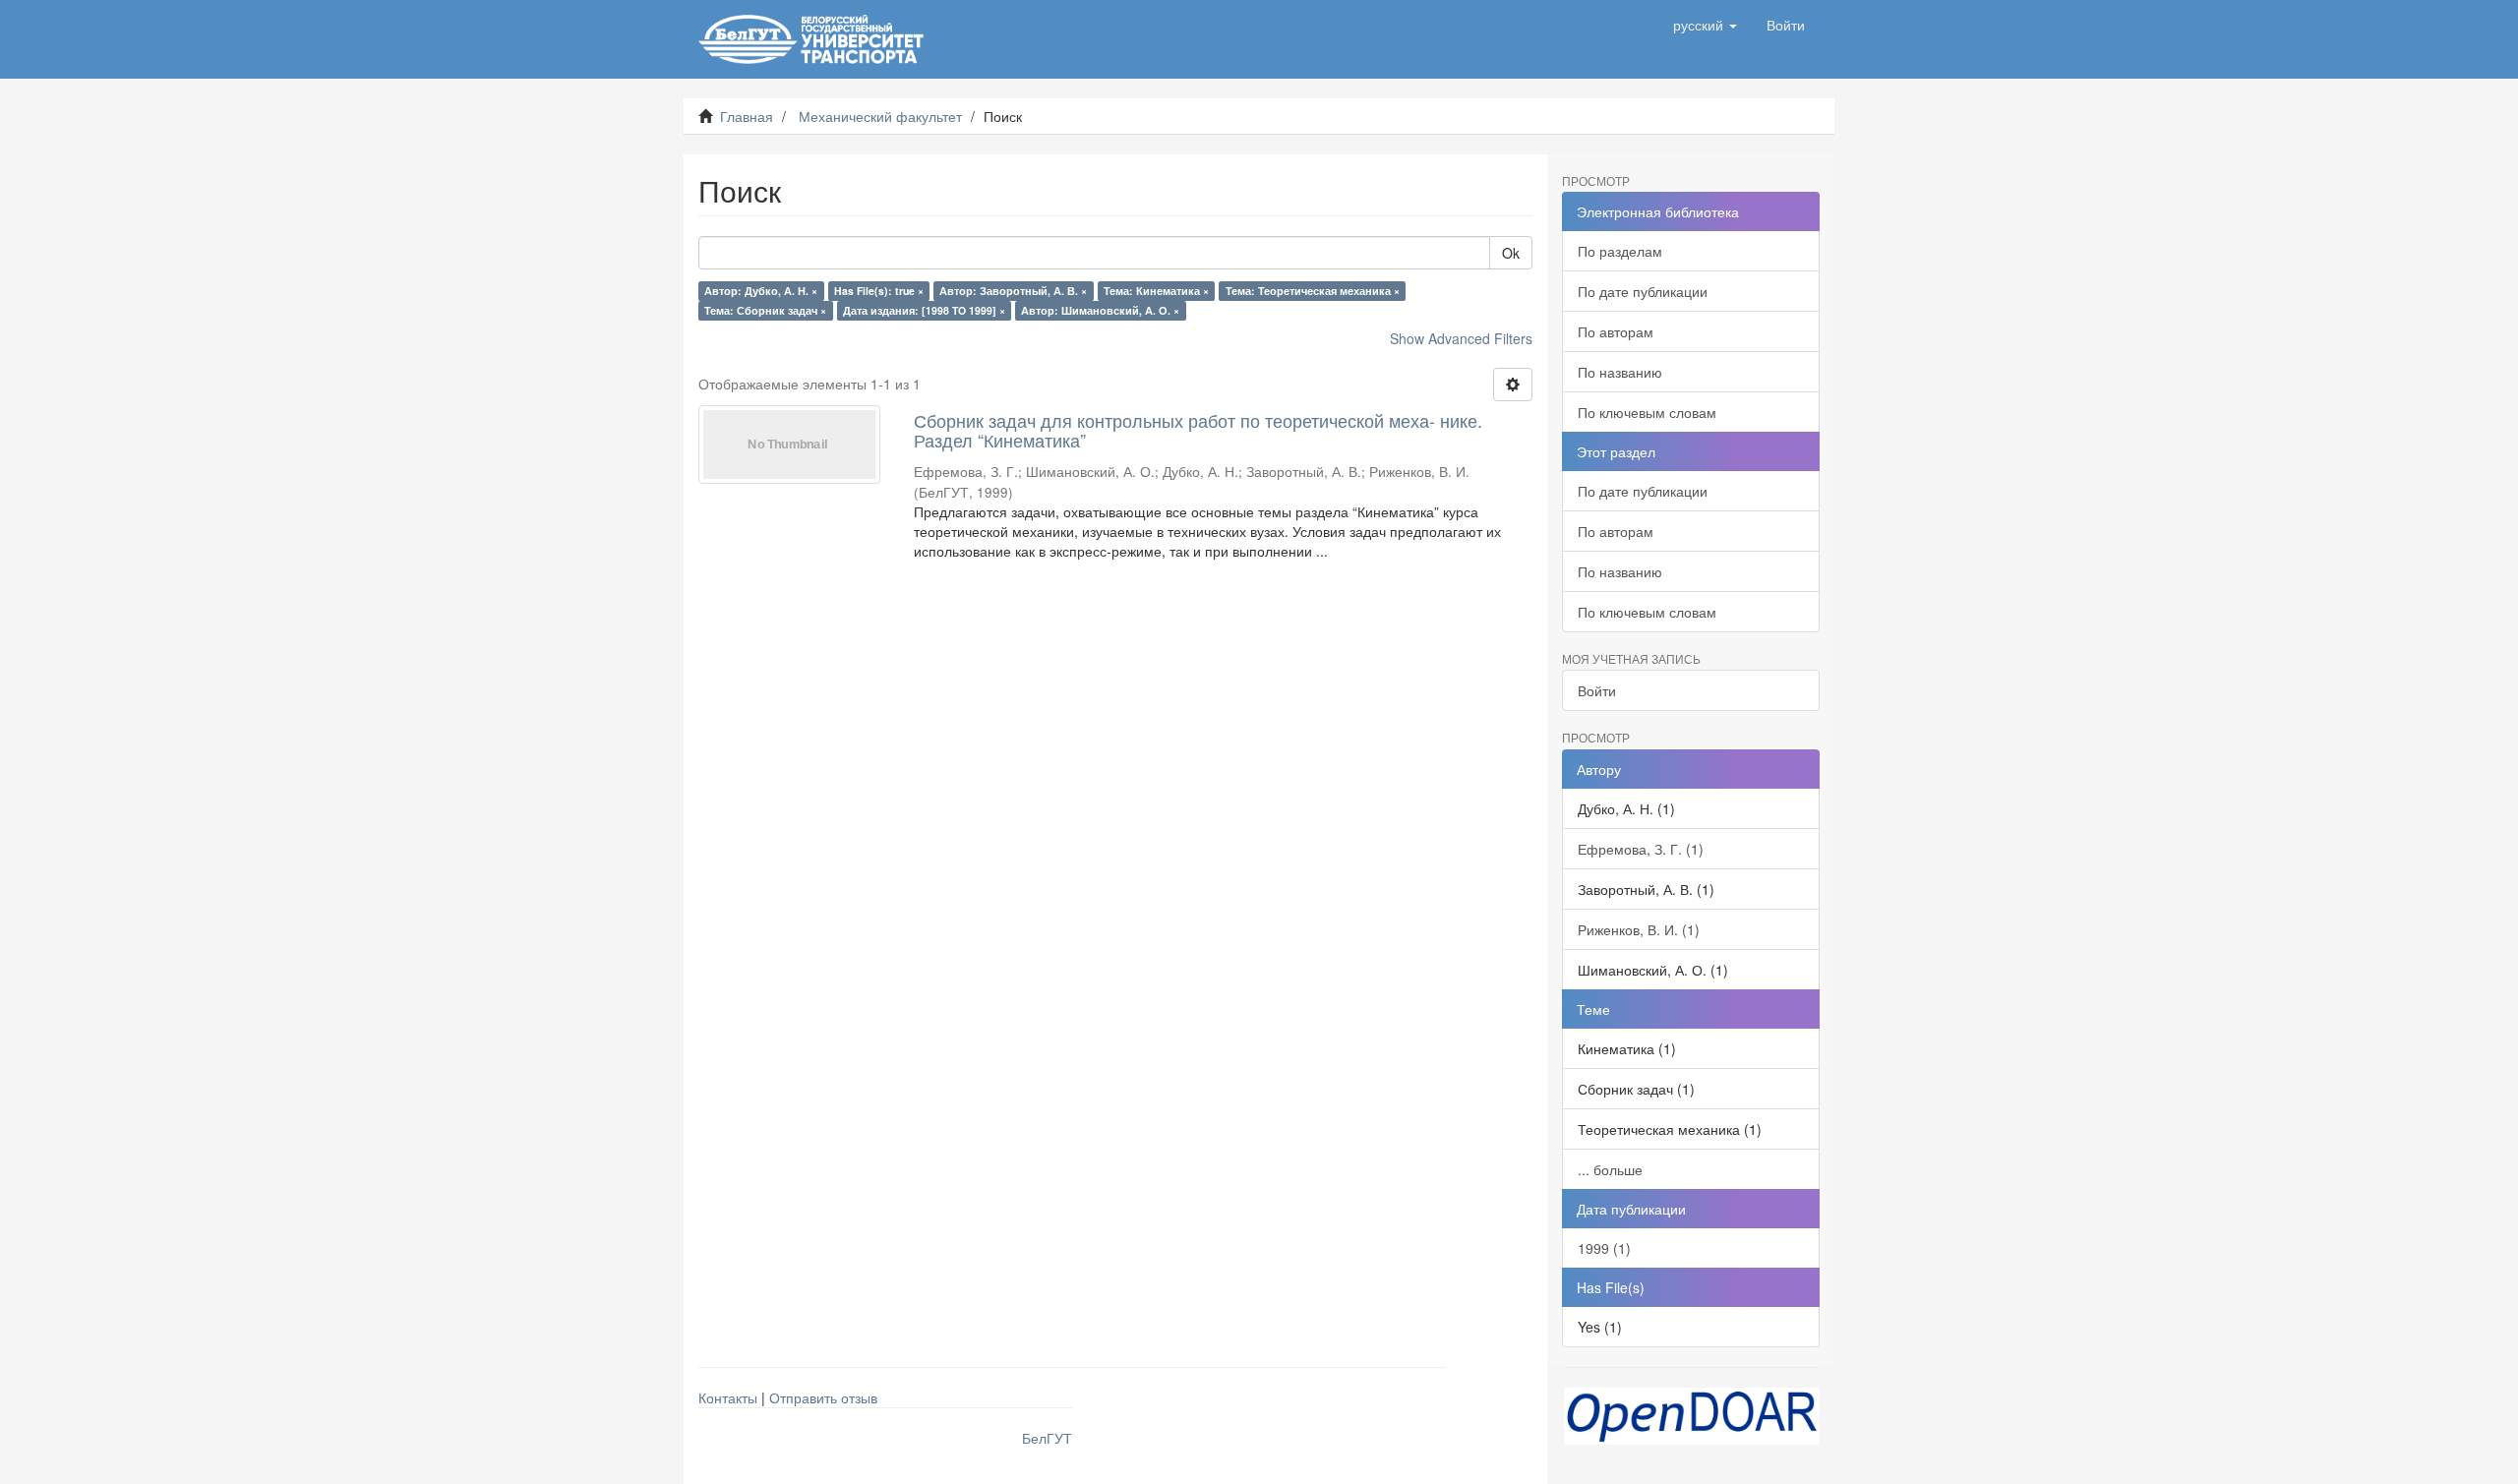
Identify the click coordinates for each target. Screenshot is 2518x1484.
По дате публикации (1643, 291)
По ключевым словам (1647, 412)
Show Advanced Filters (1461, 338)
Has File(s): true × (879, 291)
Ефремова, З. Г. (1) (1641, 849)
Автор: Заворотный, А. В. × (1013, 291)
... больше (1610, 1169)
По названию (1620, 372)
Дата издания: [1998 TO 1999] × (924, 310)
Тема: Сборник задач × (765, 310)
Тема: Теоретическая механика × (1313, 291)
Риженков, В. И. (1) (1639, 929)
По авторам (1616, 331)
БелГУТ (1047, 1438)
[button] (1705, 25)
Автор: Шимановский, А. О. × (1100, 310)
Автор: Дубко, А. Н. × (761, 291)
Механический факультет (880, 116)
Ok (1511, 253)
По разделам (1620, 251)
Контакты (728, 1397)
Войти (1597, 690)
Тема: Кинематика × (1156, 291)
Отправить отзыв (823, 1397)
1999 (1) (1604, 1248)
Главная (747, 116)
